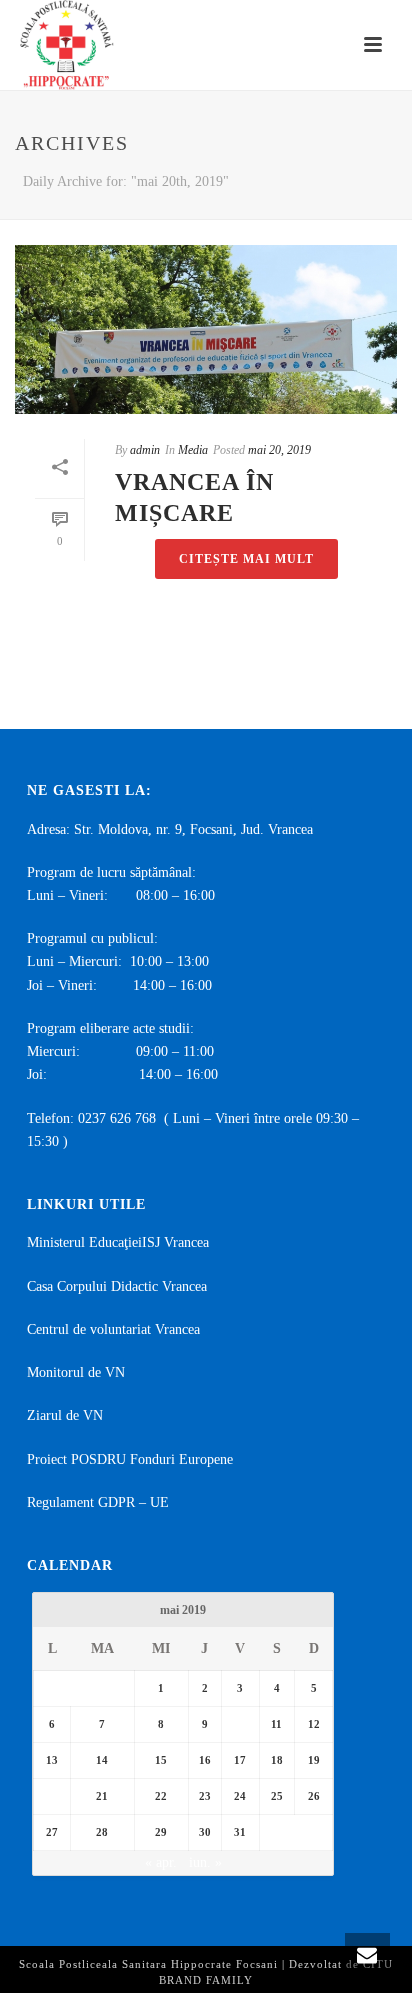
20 (52, 1796)
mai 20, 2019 (279, 450)
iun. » (205, 1862)
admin (145, 450)
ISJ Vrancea (175, 1242)
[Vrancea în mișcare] (206, 329)
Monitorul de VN (76, 1372)
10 (240, 1724)
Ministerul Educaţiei (84, 1242)
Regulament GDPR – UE (98, 1502)
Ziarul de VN (65, 1415)
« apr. (161, 1862)
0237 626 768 (117, 1118)
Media (193, 450)
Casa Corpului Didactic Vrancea (117, 1286)
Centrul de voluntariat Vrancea (113, 1329)
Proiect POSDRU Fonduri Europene (130, 1459)
